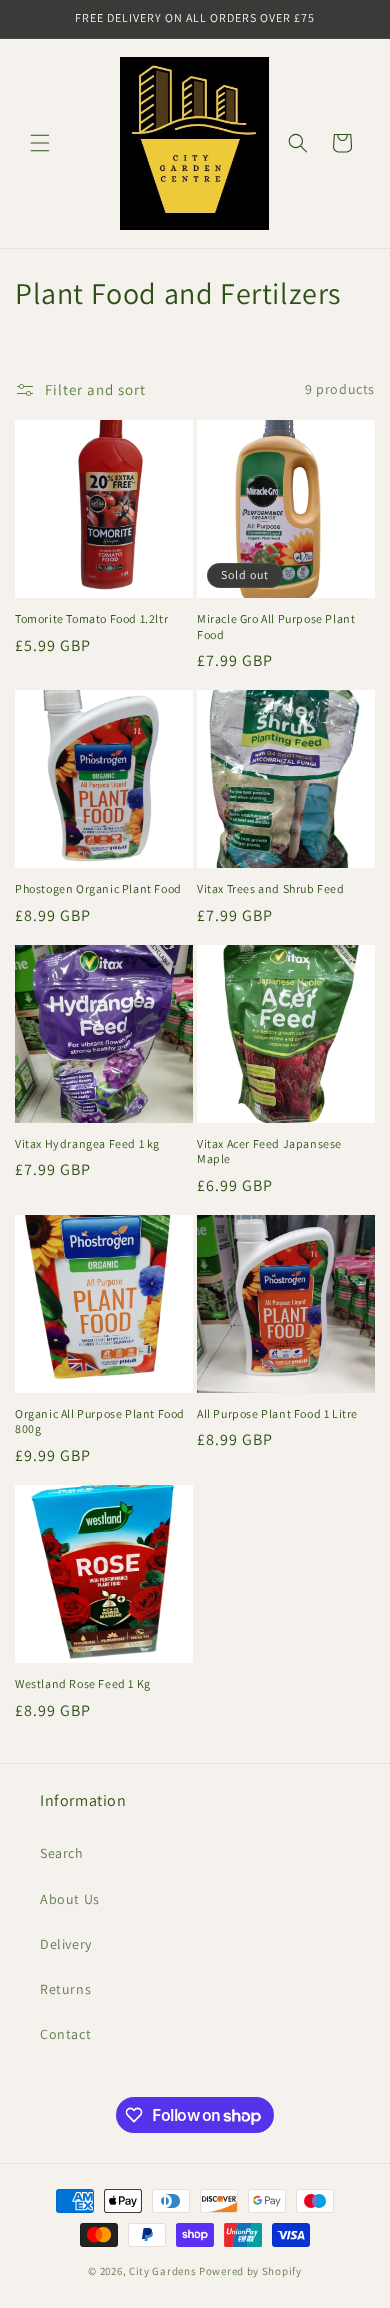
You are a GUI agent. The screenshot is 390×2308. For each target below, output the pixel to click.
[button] (40, 143)
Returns (65, 1989)
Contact (65, 2034)
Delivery (66, 1944)
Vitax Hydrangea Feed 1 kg (87, 1143)
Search (62, 1853)
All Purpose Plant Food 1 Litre (277, 1413)
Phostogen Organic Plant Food (98, 888)
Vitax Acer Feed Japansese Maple (269, 1151)
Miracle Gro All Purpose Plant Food (276, 626)
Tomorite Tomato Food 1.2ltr (91, 618)
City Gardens (162, 2271)
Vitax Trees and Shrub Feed (271, 888)
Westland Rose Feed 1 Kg (83, 1683)
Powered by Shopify (250, 2271)
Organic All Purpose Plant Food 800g (100, 1421)
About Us (70, 1899)
